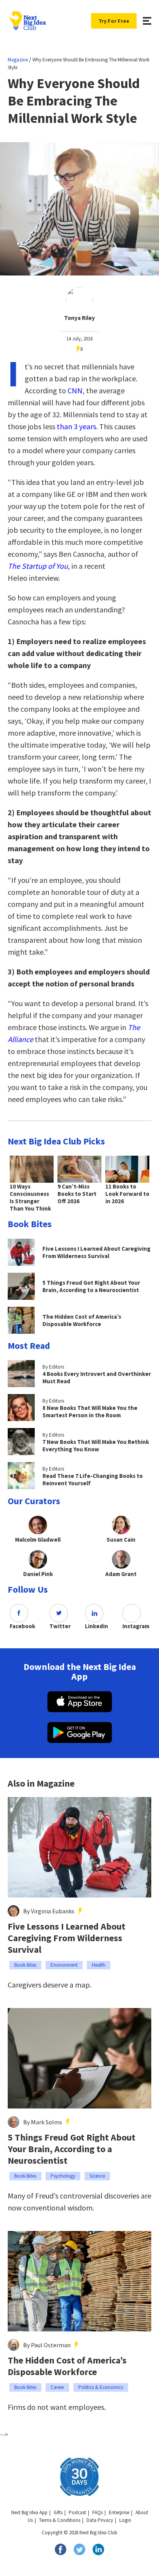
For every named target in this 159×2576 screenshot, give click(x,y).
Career (57, 2387)
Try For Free (114, 21)
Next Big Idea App (29, 2512)
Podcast (77, 2512)
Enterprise (119, 2512)
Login (125, 2520)
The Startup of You (38, 566)
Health (99, 1965)
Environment (64, 1965)
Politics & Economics (101, 2387)
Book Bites (25, 1965)
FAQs (97, 2512)
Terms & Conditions (60, 2520)
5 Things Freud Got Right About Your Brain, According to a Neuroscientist (72, 2149)
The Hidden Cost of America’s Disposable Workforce (67, 2366)
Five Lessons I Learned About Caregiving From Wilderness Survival (67, 1938)
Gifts (58, 2512)
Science (97, 2176)
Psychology (63, 2176)
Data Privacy (100, 2520)
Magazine (18, 60)
